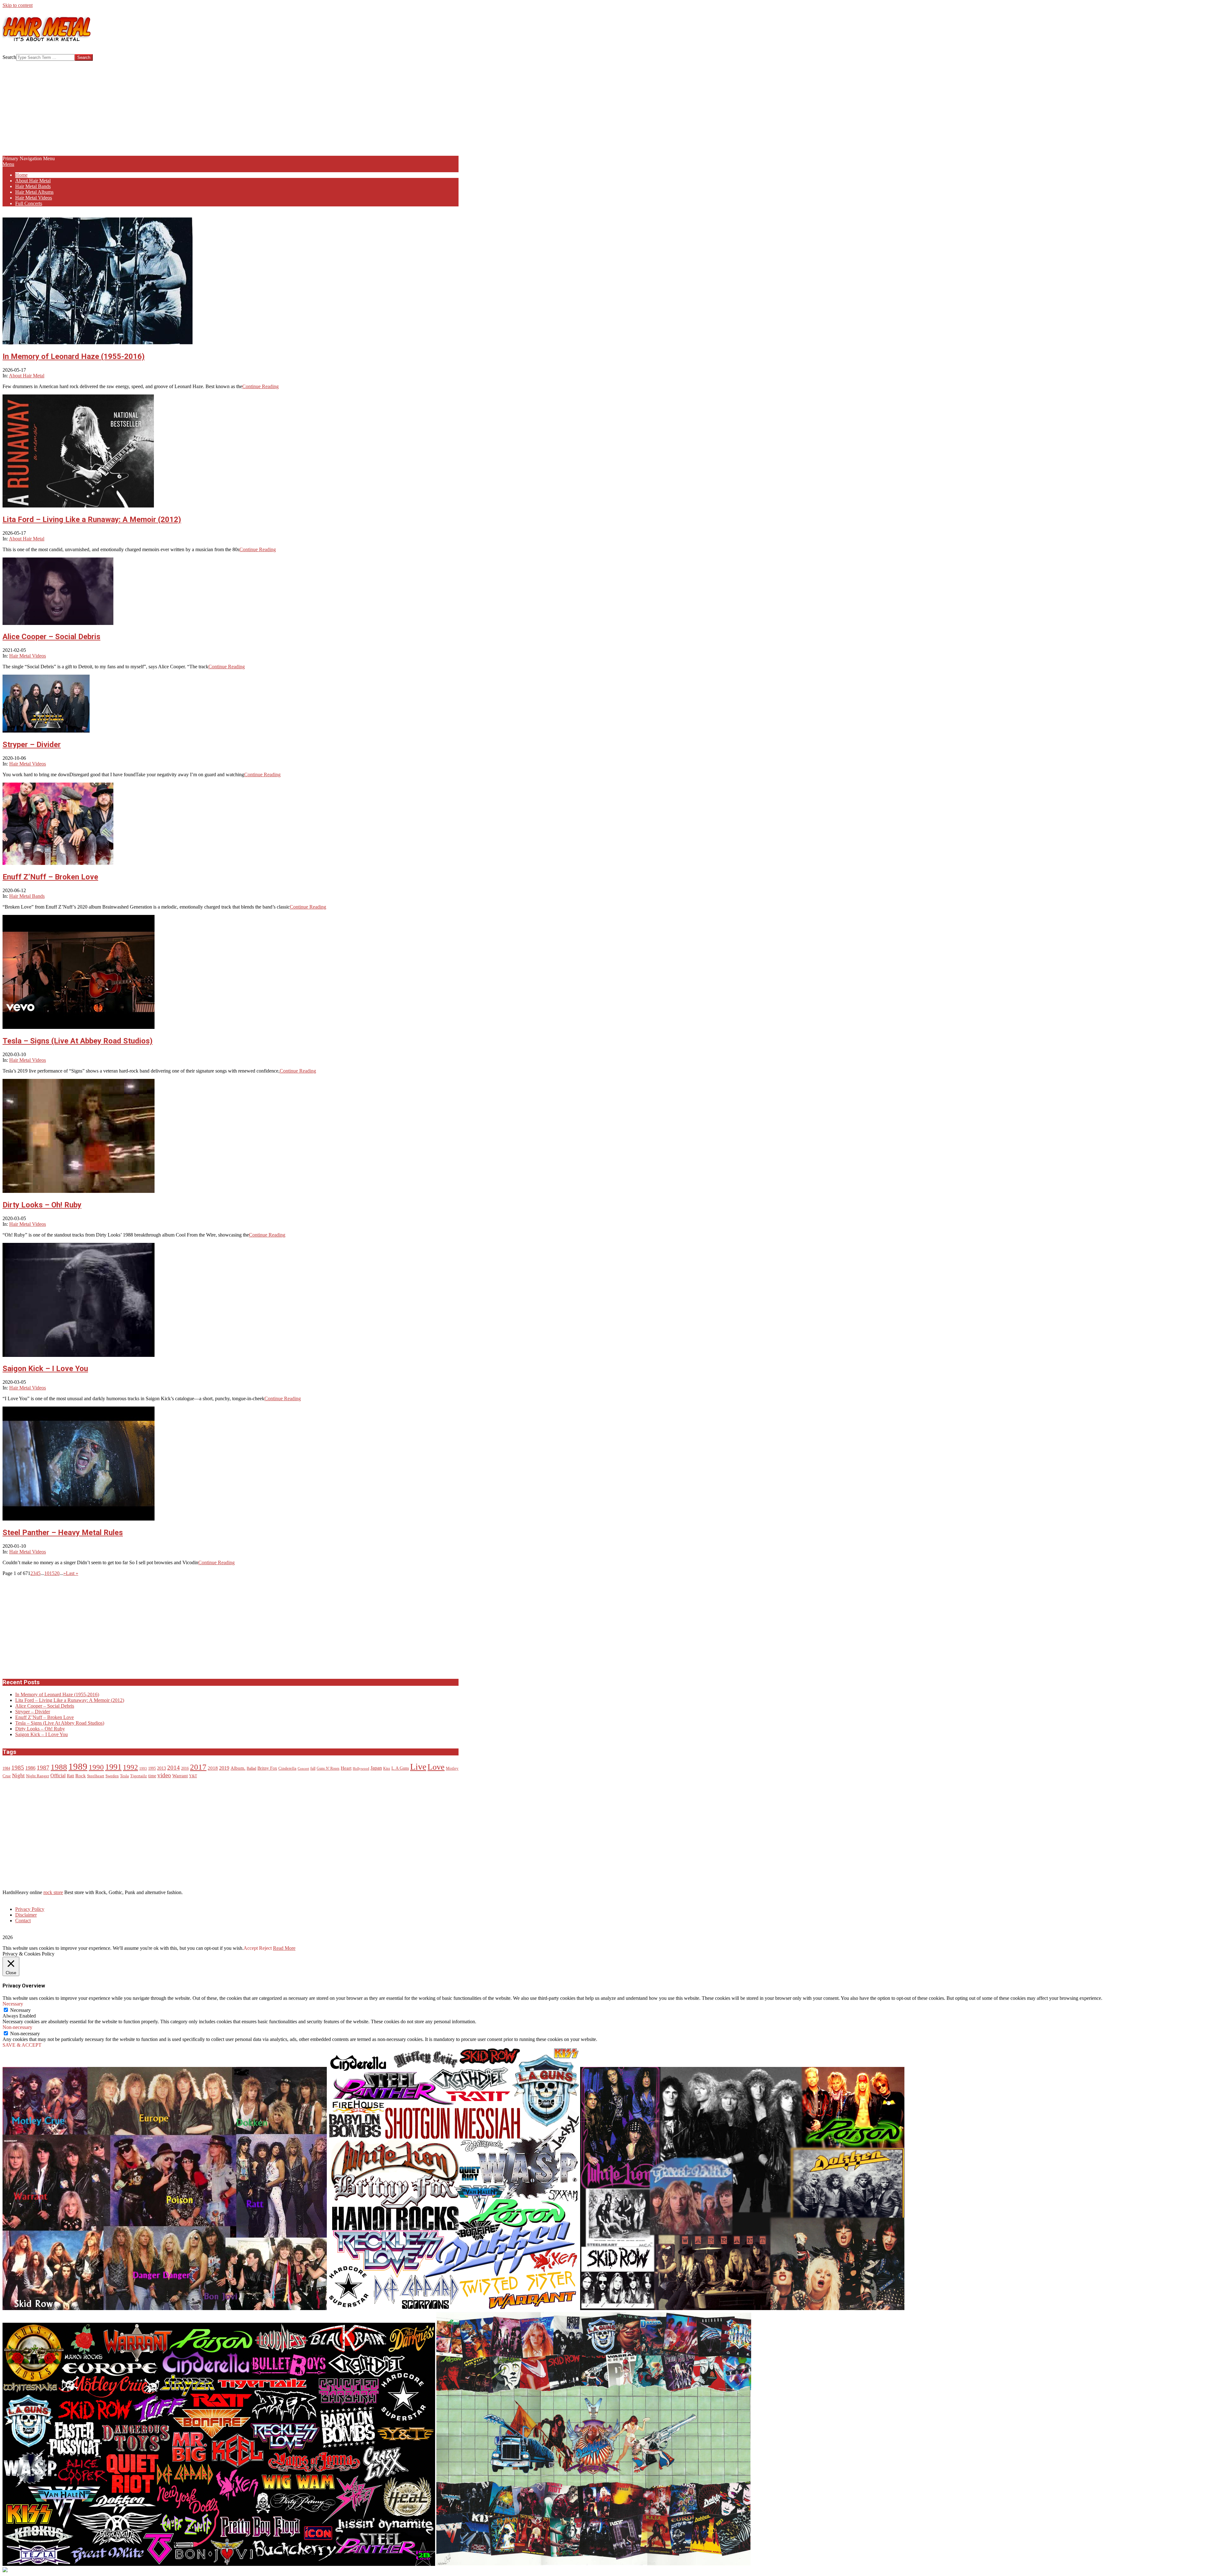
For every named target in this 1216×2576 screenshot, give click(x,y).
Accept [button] (251, 1948)
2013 (161, 1768)
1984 (6, 1769)
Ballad (251, 1769)
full (313, 1769)
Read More (284, 1948)
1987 (43, 1768)
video (164, 1775)
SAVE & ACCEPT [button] (22, 2045)
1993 (143, 1769)
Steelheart (96, 1776)
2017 (198, 1767)
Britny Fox (267, 1768)
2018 (213, 1768)
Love (436, 1767)
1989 (78, 1767)
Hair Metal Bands (27, 896)
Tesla (124, 1776)
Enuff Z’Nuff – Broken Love (50, 877)
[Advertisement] (231, 108)
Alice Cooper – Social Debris (51, 637)
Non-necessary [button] (17, 2027)
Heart (346, 1768)
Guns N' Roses (328, 1769)
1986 (30, 1768)
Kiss (387, 1769)
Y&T (193, 1776)
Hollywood (361, 1769)
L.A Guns (400, 1768)
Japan (376, 1768)
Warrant (180, 1776)
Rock (81, 1776)
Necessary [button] (13, 2004)
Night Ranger (38, 1776)
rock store (53, 1892)
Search (9, 57)
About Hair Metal (27, 376)
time (152, 1776)
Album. (238, 1768)
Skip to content (18, 5)
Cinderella (287, 1768)
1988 (59, 1767)
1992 (130, 1767)
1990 (96, 1767)
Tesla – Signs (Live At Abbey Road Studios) (78, 1041)
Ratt (70, 1776)
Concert (303, 1769)
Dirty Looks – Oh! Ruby (42, 1205)
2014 (174, 1768)
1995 (152, 1769)
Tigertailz (139, 1776)
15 (52, 1573)
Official (58, 1776)
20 (57, 1573)
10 (47, 1573)
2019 (224, 1768)
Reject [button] (265, 1948)
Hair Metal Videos (28, 656)
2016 (185, 1769)
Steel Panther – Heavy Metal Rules (63, 1533)
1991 (113, 1767)
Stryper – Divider (32, 745)
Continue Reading (260, 386)
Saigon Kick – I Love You (45, 1369)
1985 (18, 1768)
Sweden (112, 1776)
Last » (72, 1573)
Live (418, 1767)
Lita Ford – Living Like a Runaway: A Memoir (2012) (92, 520)
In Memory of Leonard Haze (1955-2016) (74, 356)
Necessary (20, 2010)
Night (18, 1776)
